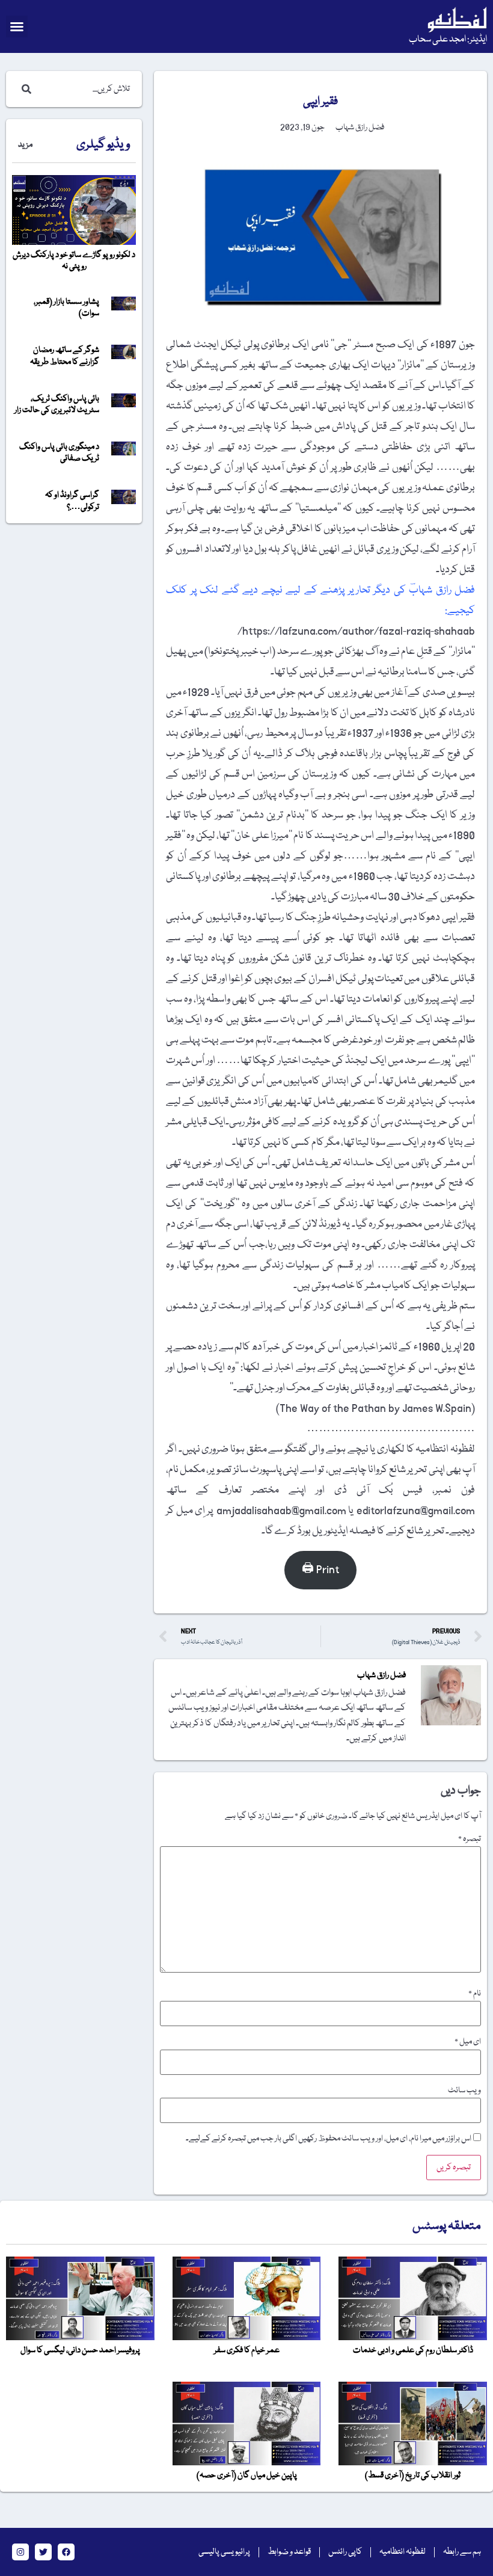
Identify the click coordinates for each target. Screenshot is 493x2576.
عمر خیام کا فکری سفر (247, 2350)
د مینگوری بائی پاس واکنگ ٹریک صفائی (59, 453)
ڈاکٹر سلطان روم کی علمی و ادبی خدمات (413, 2350)
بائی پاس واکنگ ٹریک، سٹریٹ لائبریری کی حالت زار (57, 405)
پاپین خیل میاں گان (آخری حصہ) (247, 2476)
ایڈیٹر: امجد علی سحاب (448, 40)
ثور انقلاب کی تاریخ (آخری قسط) (413, 2476)
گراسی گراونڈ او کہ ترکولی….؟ (72, 501)
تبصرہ (470, 1839)
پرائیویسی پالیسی (224, 2552)
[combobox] (86, 89)
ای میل (468, 2042)
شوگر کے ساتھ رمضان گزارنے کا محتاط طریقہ (65, 356)
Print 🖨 (320, 1570)
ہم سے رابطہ (462, 2552)
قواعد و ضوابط (289, 2552)
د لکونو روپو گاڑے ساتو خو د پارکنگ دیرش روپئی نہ (74, 261)
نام (475, 1994)
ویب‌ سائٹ (464, 2091)
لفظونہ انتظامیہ (403, 2552)
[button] (17, 26)
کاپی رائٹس (345, 2552)
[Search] (24, 89)
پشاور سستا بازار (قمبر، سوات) (66, 308)
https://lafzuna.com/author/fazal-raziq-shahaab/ (356, 631)
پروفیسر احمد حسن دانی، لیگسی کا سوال (80, 2350)
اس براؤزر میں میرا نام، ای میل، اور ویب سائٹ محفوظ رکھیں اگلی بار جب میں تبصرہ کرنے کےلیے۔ (329, 2139)
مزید (25, 145)
